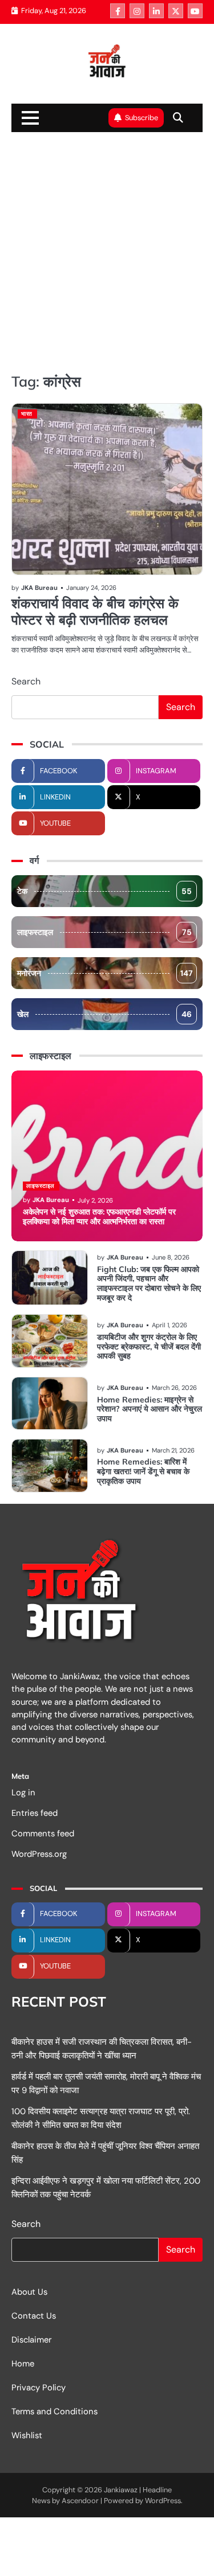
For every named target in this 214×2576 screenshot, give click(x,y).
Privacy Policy (39, 2388)
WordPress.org (39, 1854)
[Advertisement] (107, 251)
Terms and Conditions (54, 2411)
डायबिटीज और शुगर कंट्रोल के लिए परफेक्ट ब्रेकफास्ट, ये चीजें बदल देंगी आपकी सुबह (149, 1347)
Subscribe (142, 118)
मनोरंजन (105, 973)
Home (23, 2364)
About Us (29, 2292)
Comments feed (43, 1833)
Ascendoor (80, 2501)
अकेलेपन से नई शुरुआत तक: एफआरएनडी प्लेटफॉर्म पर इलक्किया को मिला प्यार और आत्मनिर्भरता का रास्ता (99, 1217)
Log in (23, 1792)
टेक (104, 891)
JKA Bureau (39, 588)
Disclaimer (31, 2340)
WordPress (163, 2501)
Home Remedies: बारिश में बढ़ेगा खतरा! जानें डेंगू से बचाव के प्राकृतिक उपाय (143, 1471)
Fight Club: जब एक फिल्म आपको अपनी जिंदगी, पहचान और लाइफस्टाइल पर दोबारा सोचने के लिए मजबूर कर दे (149, 1283)
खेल (104, 1014)
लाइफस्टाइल (104, 932)
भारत (27, 414)
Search (26, 681)
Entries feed (35, 1813)
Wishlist (27, 2435)
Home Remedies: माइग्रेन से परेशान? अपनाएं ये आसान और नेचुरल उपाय (150, 1409)
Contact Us (34, 2316)
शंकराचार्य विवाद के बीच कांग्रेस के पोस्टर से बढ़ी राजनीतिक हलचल (95, 611)
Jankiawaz (121, 2490)
